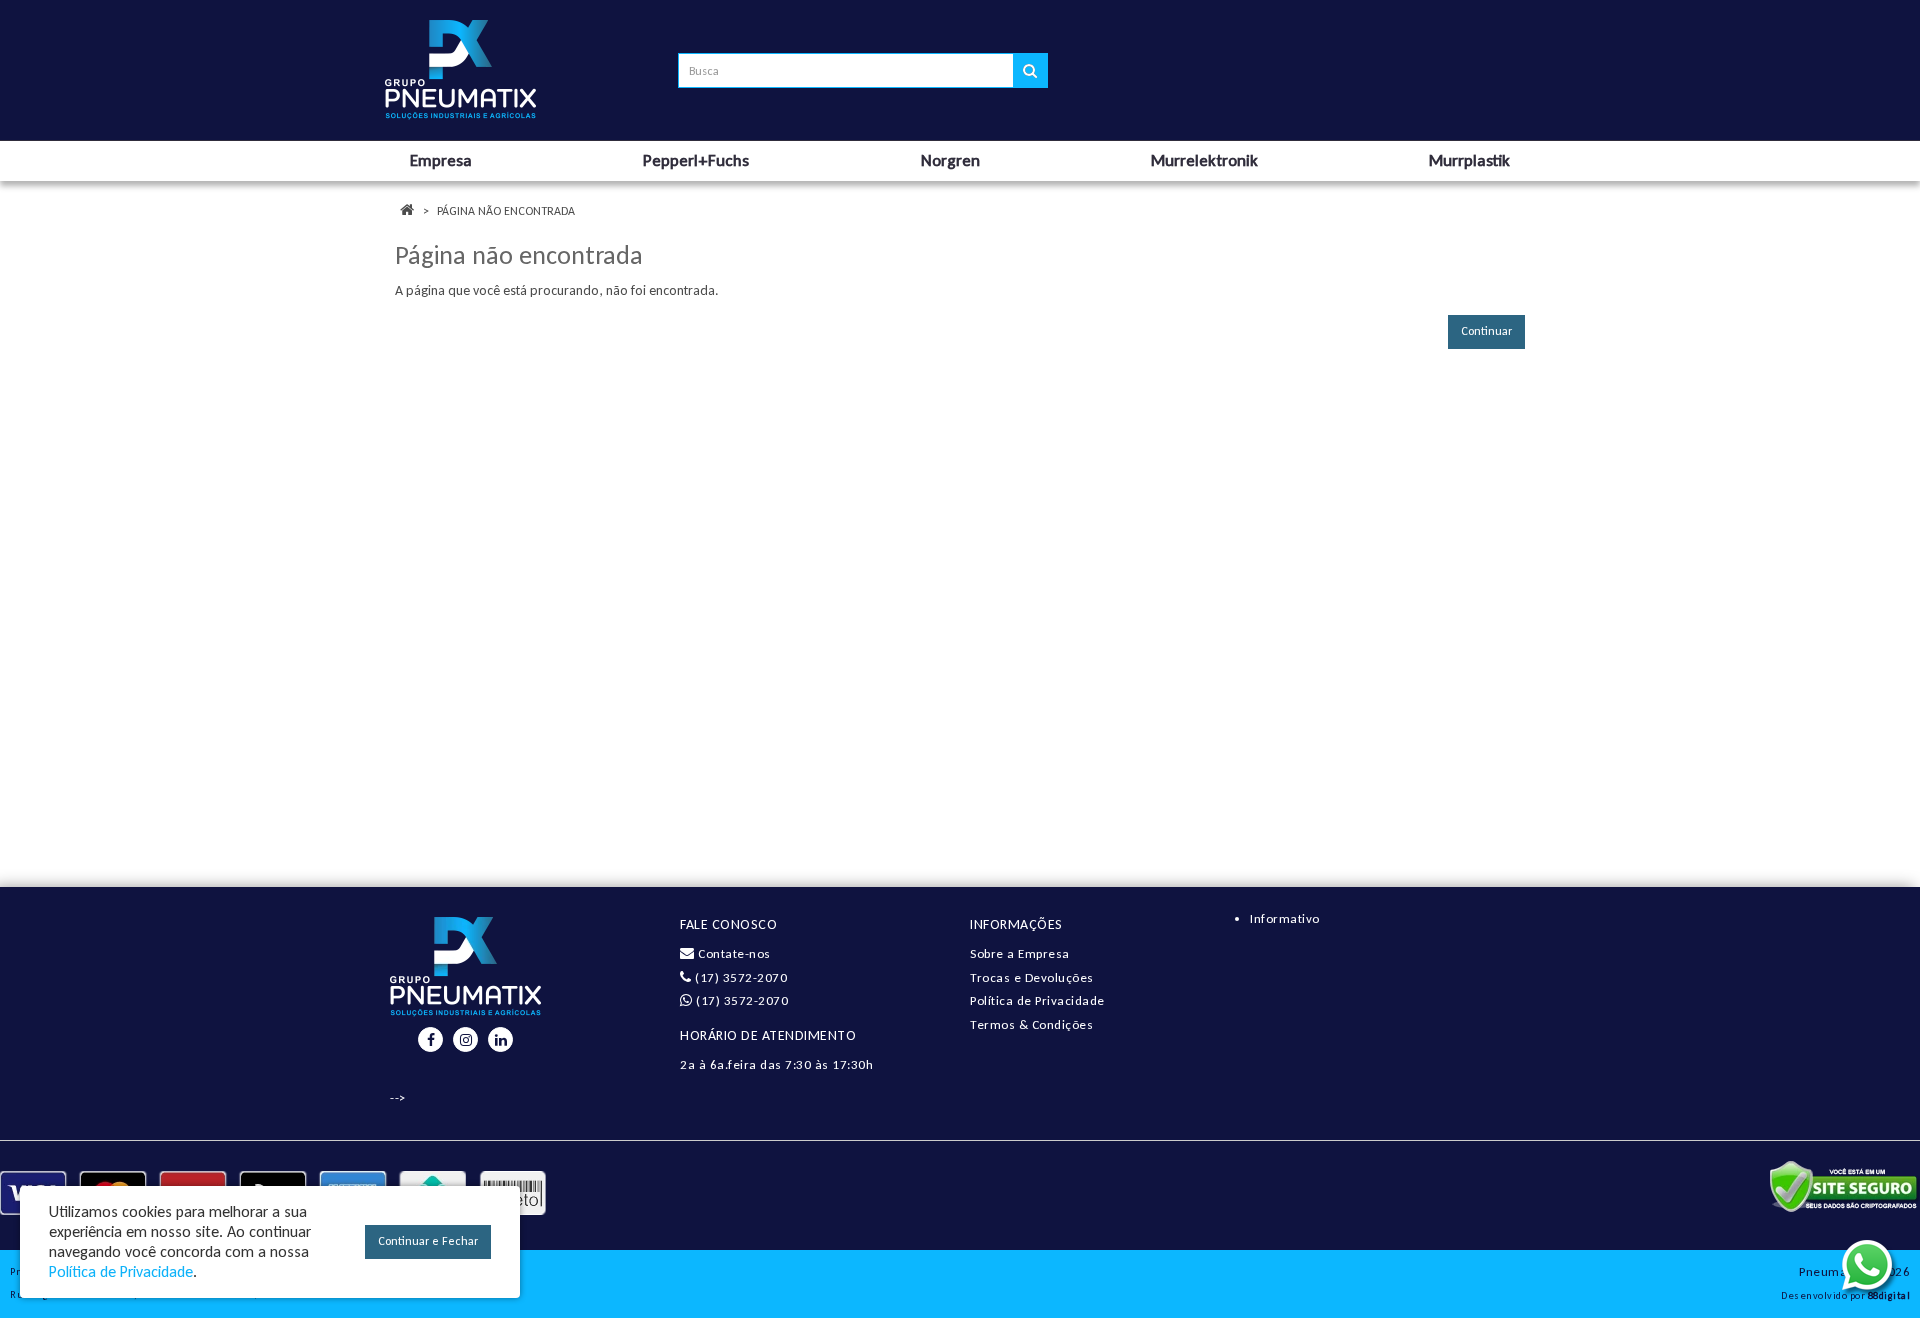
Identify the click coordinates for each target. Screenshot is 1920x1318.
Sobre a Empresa (1020, 953)
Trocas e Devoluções (1032, 977)
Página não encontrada (506, 211)
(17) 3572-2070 (739, 977)
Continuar (1486, 331)
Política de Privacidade (1037, 1000)
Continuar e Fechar (428, 1241)
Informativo (1285, 918)
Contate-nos (733, 953)
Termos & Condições (1031, 1024)
